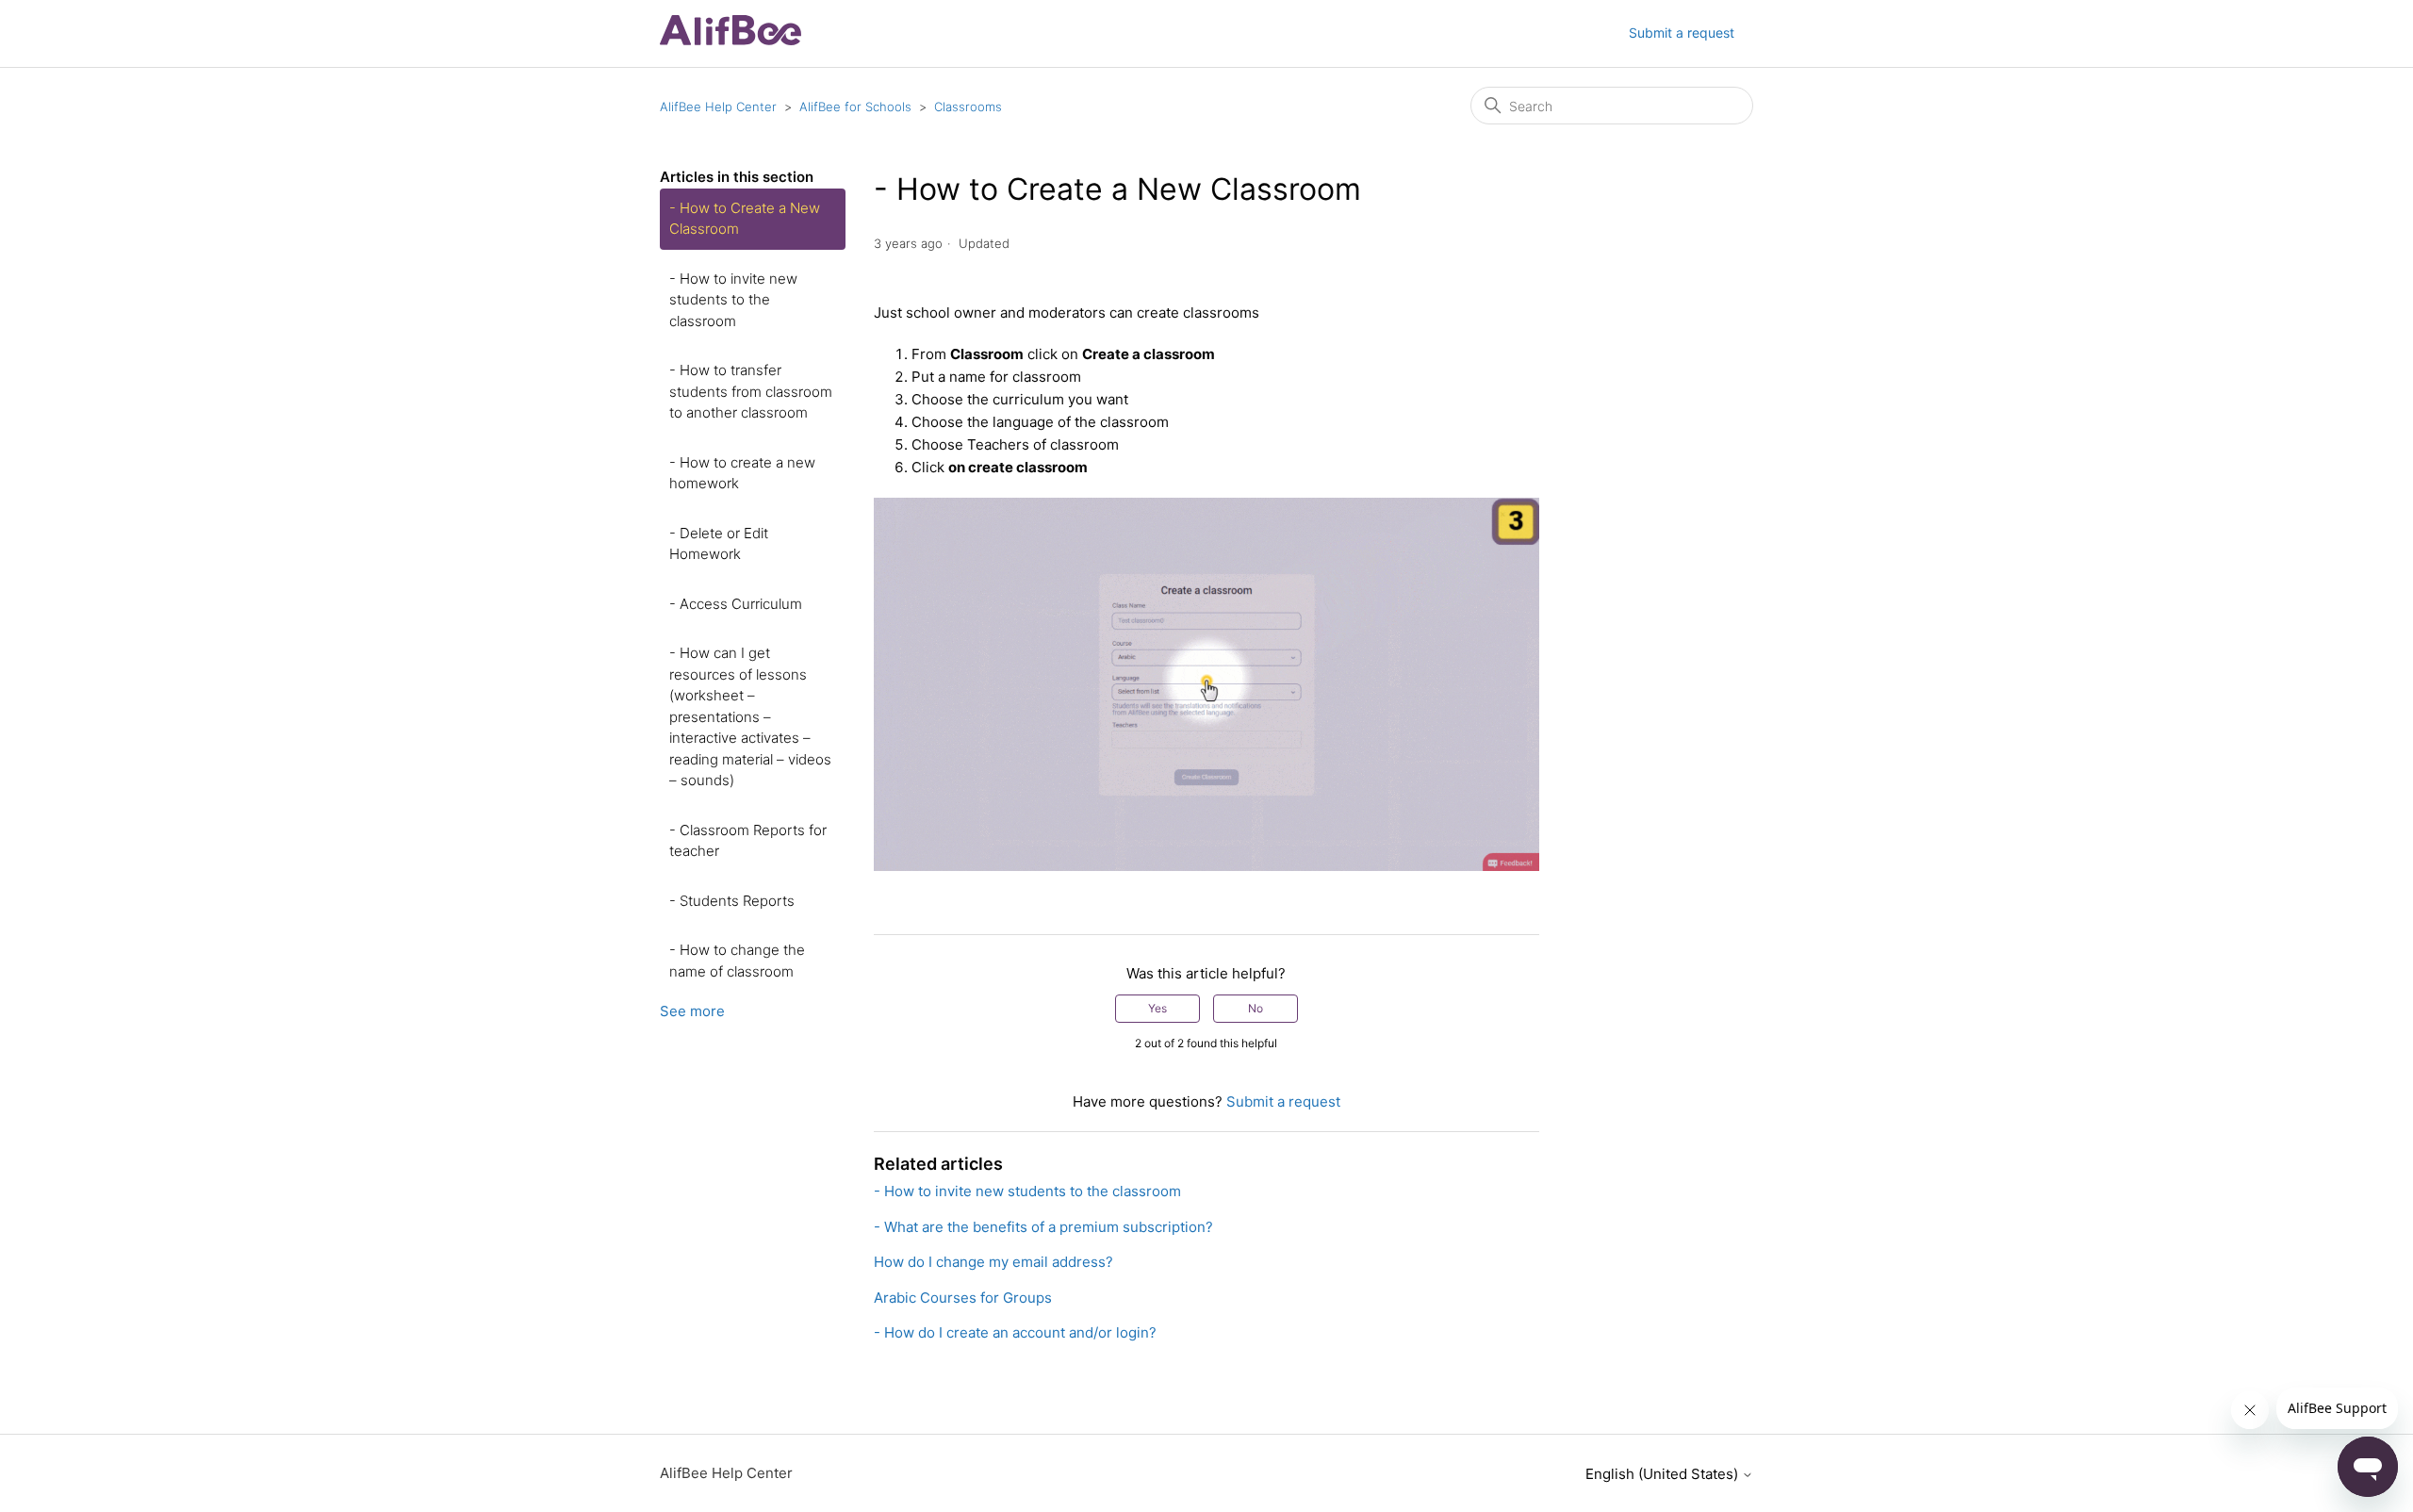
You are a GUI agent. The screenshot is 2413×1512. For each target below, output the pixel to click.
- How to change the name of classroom (737, 961)
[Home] (730, 40)
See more (692, 1011)
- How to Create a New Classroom (745, 219)
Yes (1157, 1008)
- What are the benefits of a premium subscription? (1043, 1227)
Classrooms (968, 107)
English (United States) (1664, 1474)
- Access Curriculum (736, 604)
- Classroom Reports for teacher (748, 841)
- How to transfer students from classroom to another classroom (751, 391)
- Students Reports (732, 901)
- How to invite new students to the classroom (733, 300)
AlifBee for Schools (855, 107)
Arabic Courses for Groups (963, 1298)
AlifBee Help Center (718, 107)
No (1256, 1008)
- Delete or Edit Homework (719, 544)
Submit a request (1682, 33)
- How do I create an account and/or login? (1015, 1332)
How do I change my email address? (993, 1262)
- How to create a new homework (742, 473)
